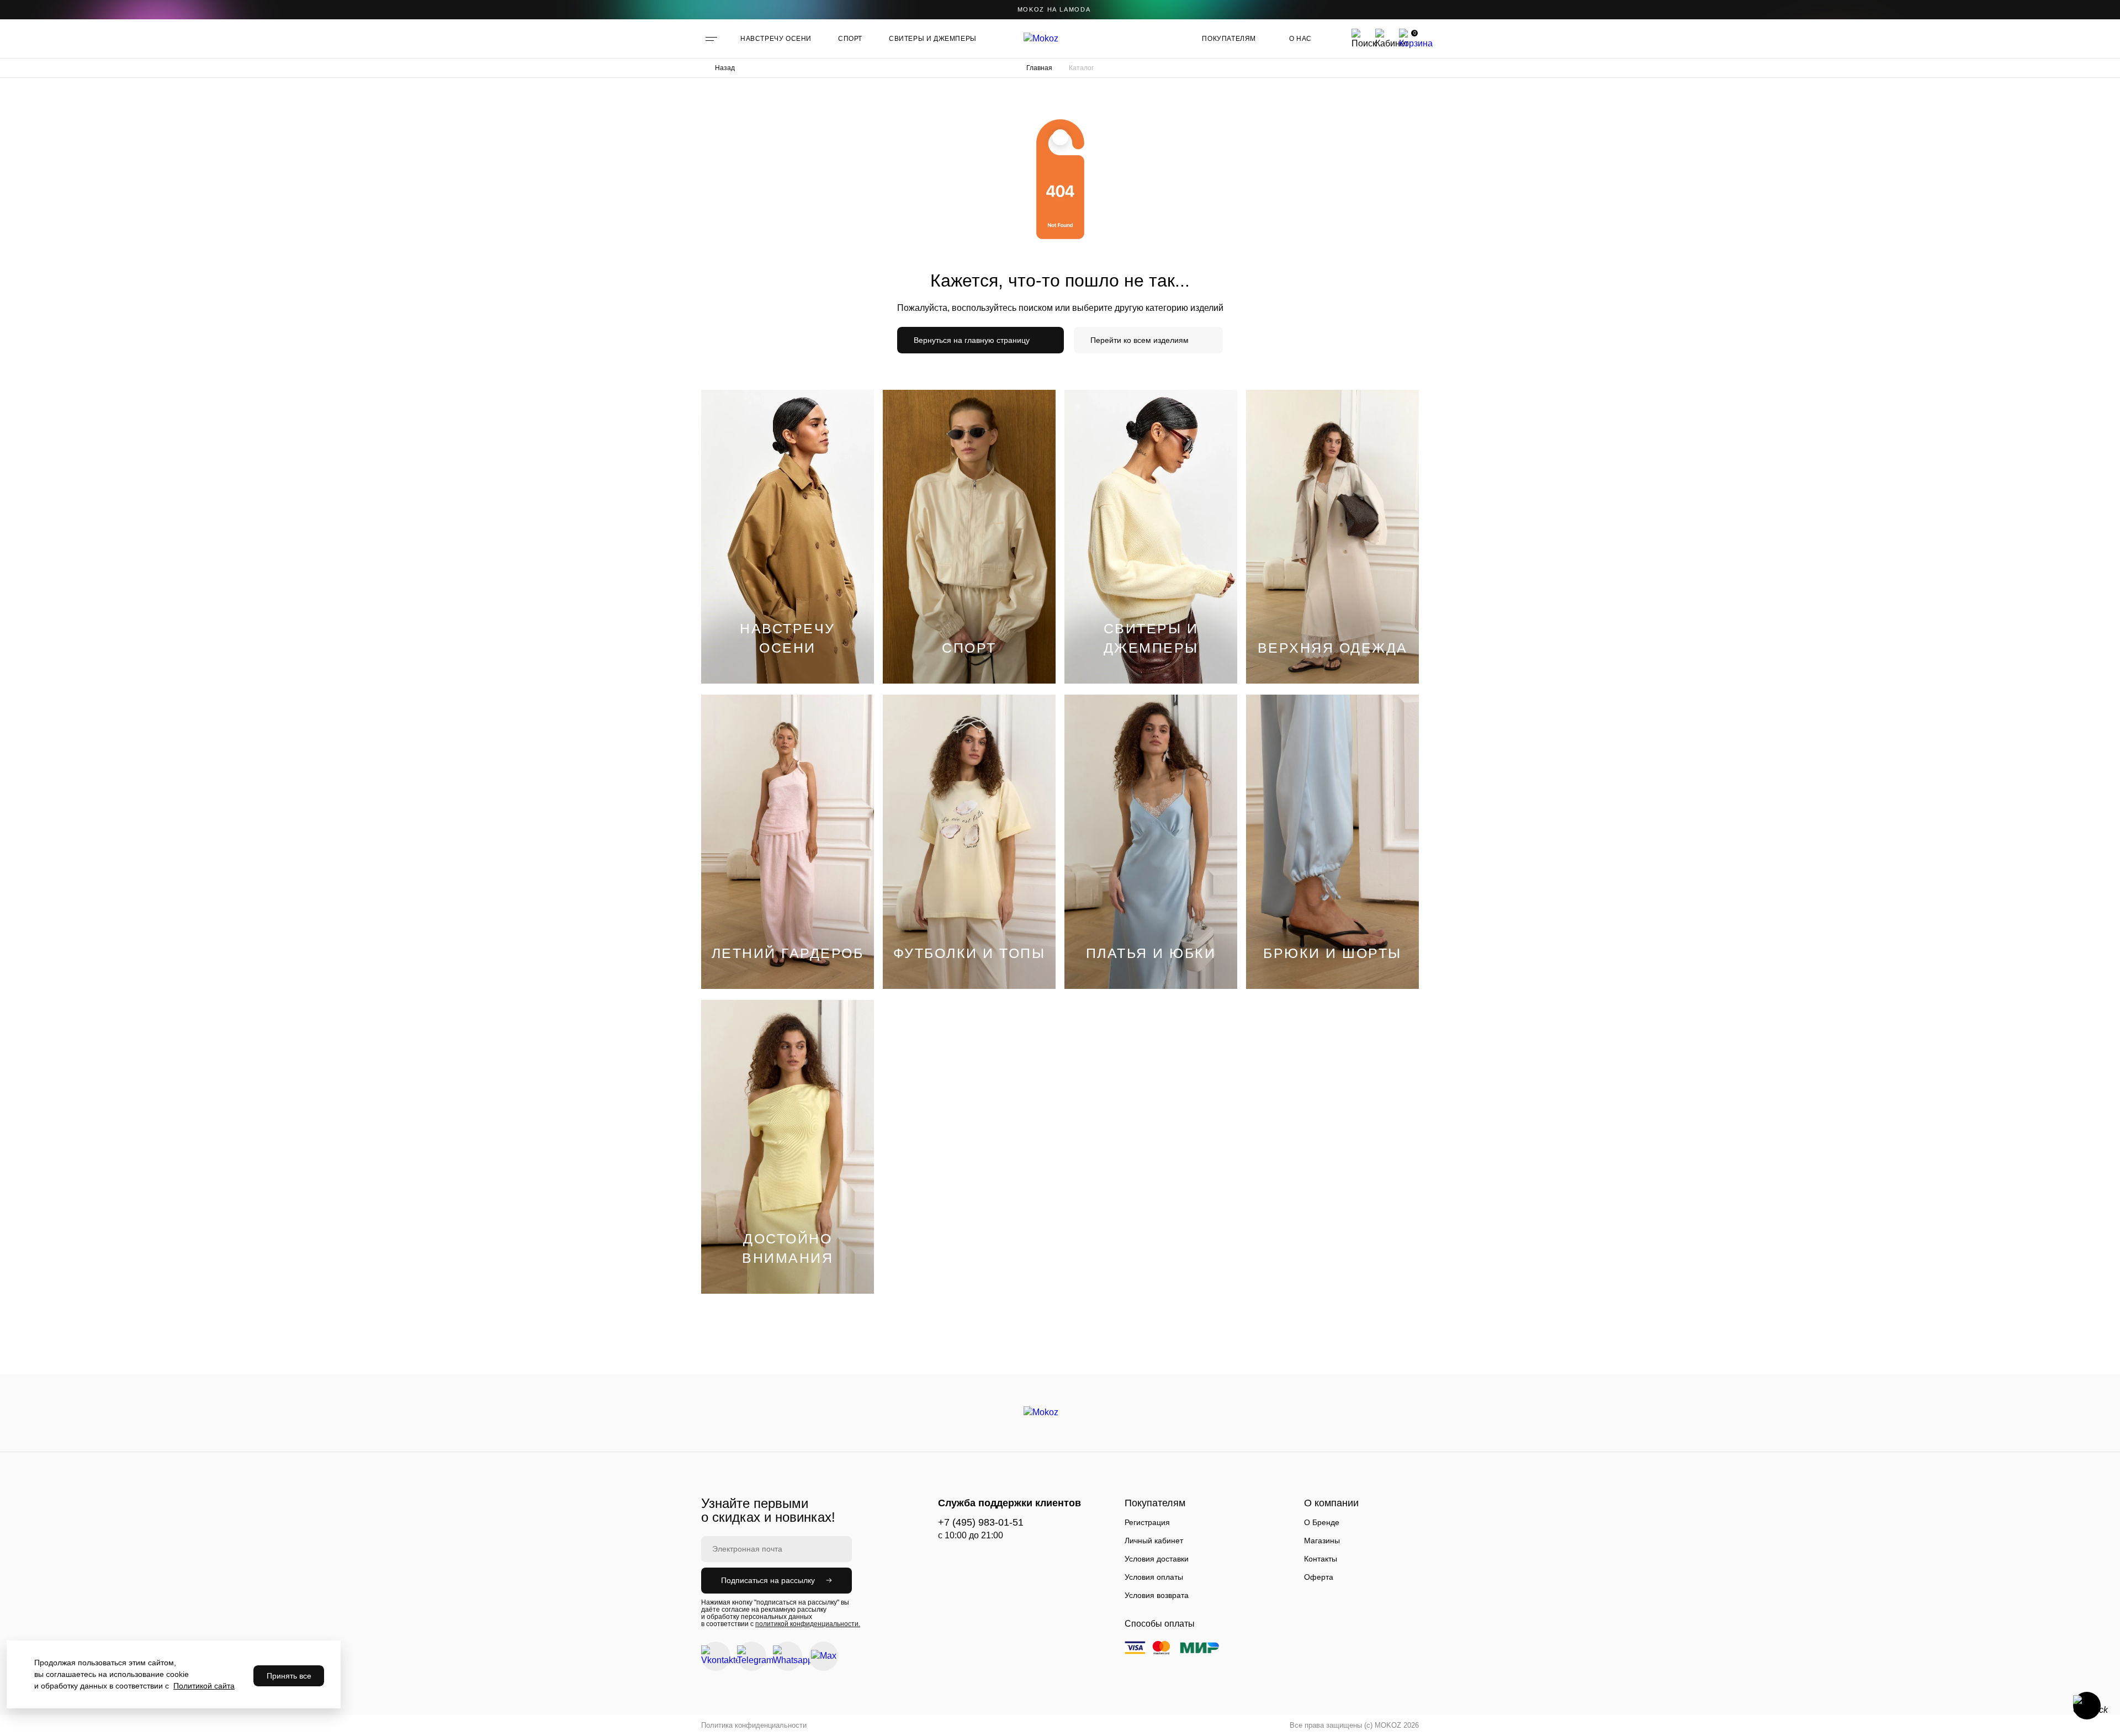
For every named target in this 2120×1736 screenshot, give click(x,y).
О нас (1300, 39)
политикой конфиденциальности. (808, 1624)
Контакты (1321, 1559)
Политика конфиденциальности (754, 1725)
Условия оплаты (1154, 1577)
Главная (1039, 68)
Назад (725, 68)
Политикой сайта (204, 1686)
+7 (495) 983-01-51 (981, 1522)
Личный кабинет (1154, 1541)
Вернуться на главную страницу (972, 340)
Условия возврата (1157, 1595)
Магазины (1322, 1541)
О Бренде (1322, 1522)
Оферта (1319, 1577)
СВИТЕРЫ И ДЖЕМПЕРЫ (933, 39)
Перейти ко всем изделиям (1139, 340)
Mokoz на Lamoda (1054, 9)
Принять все (289, 1676)
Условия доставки (1157, 1559)
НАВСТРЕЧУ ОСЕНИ (776, 39)
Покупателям (1229, 39)
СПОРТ (850, 39)
